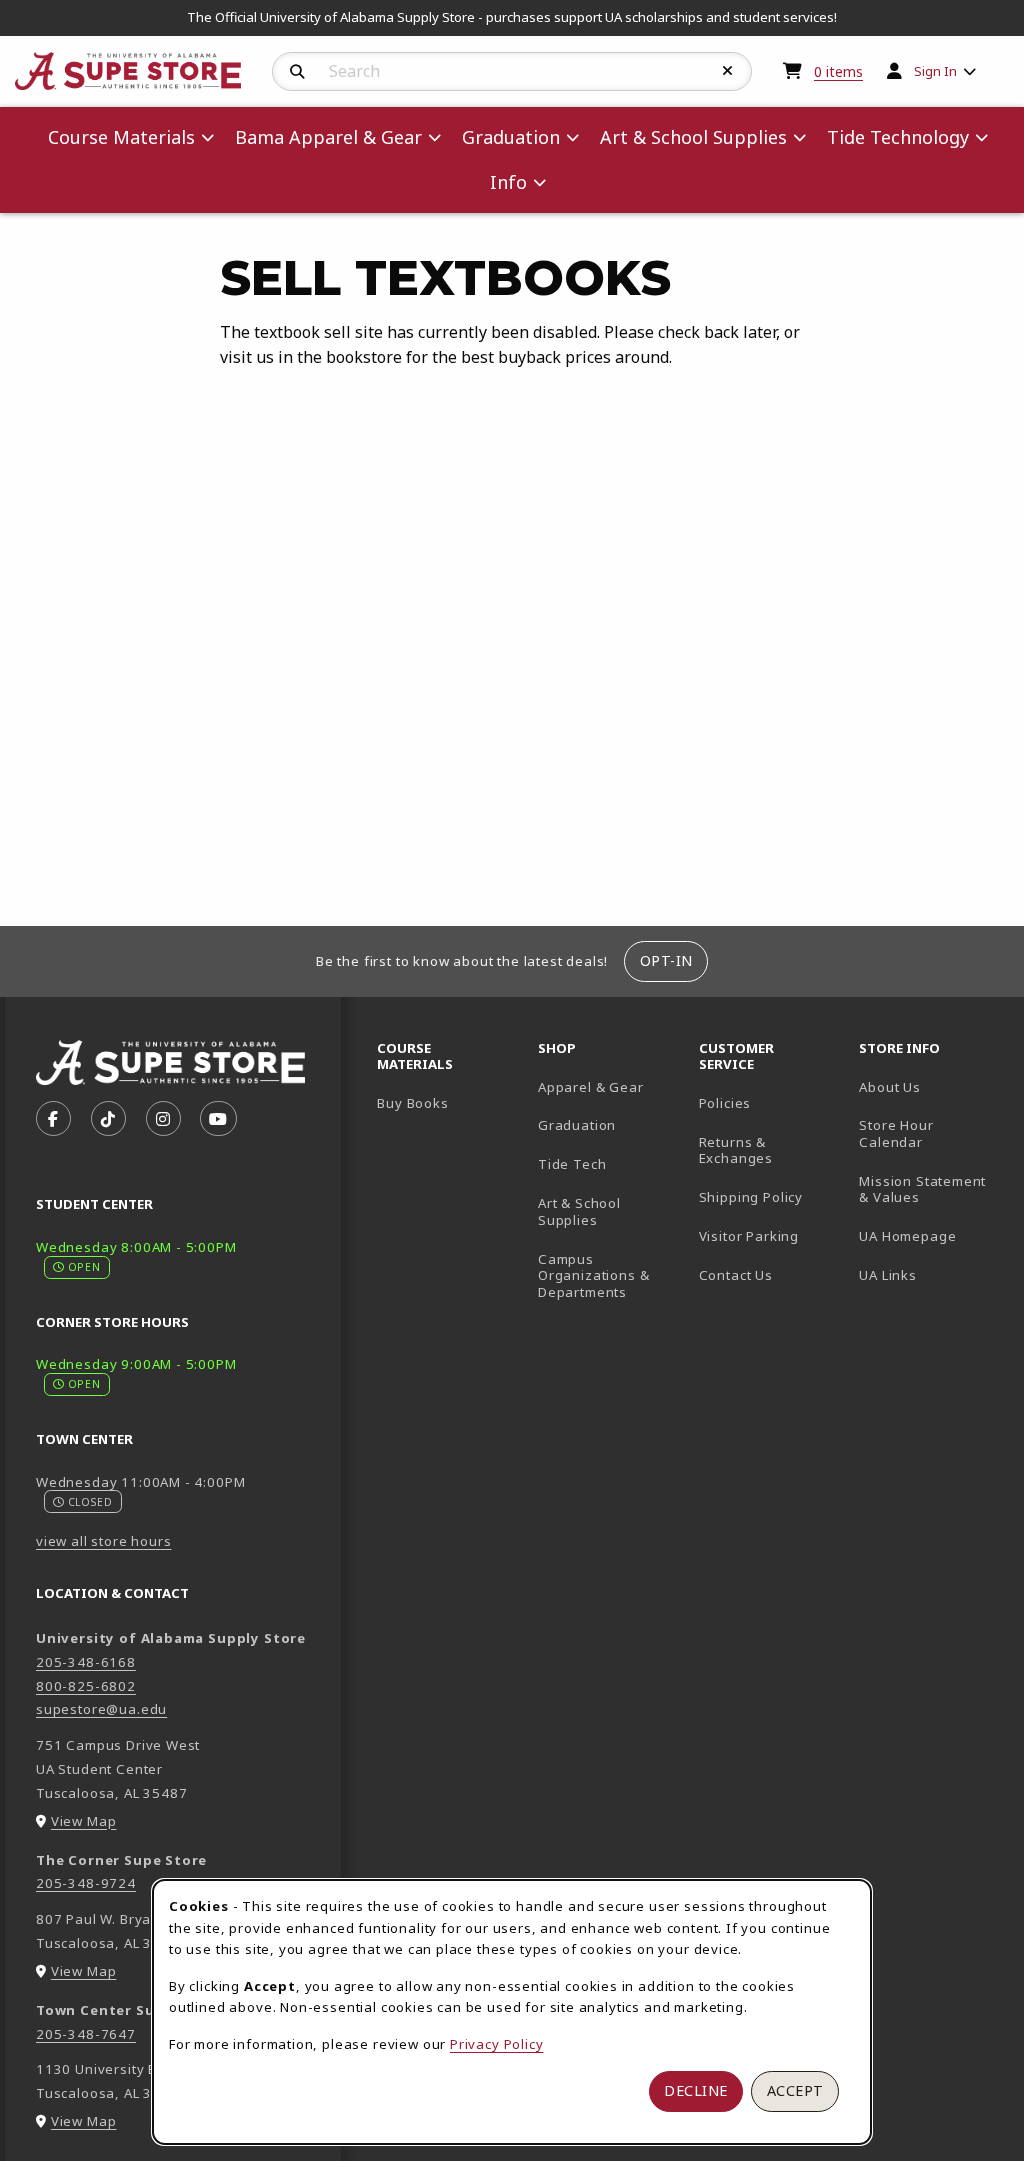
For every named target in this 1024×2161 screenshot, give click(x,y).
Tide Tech (572, 1164)
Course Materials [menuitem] (121, 137)
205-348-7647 (86, 2034)
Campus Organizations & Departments (610, 1275)
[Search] (297, 72)
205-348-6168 (86, 1662)
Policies (725, 1103)
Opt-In (666, 960)
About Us (890, 1087)
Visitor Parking (749, 1236)
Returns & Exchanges (736, 1150)
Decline (696, 2090)
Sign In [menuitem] (935, 71)
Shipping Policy (751, 1197)
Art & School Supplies (579, 1211)
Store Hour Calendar (931, 1133)
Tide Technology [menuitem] (898, 137)
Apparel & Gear (591, 1087)
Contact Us (736, 1275)
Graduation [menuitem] (511, 137)
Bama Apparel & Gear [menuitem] (328, 137)
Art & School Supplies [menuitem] (693, 137)
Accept (795, 2090)
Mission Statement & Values (922, 1189)
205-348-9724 (86, 1883)
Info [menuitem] (508, 182)
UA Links (888, 1275)
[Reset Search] (728, 71)
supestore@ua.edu (101, 1709)
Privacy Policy (497, 2044)
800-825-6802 (86, 1686)
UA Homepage (931, 1235)
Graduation (577, 1125)
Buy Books (412, 1103)
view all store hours (104, 1541)
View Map (84, 1821)
